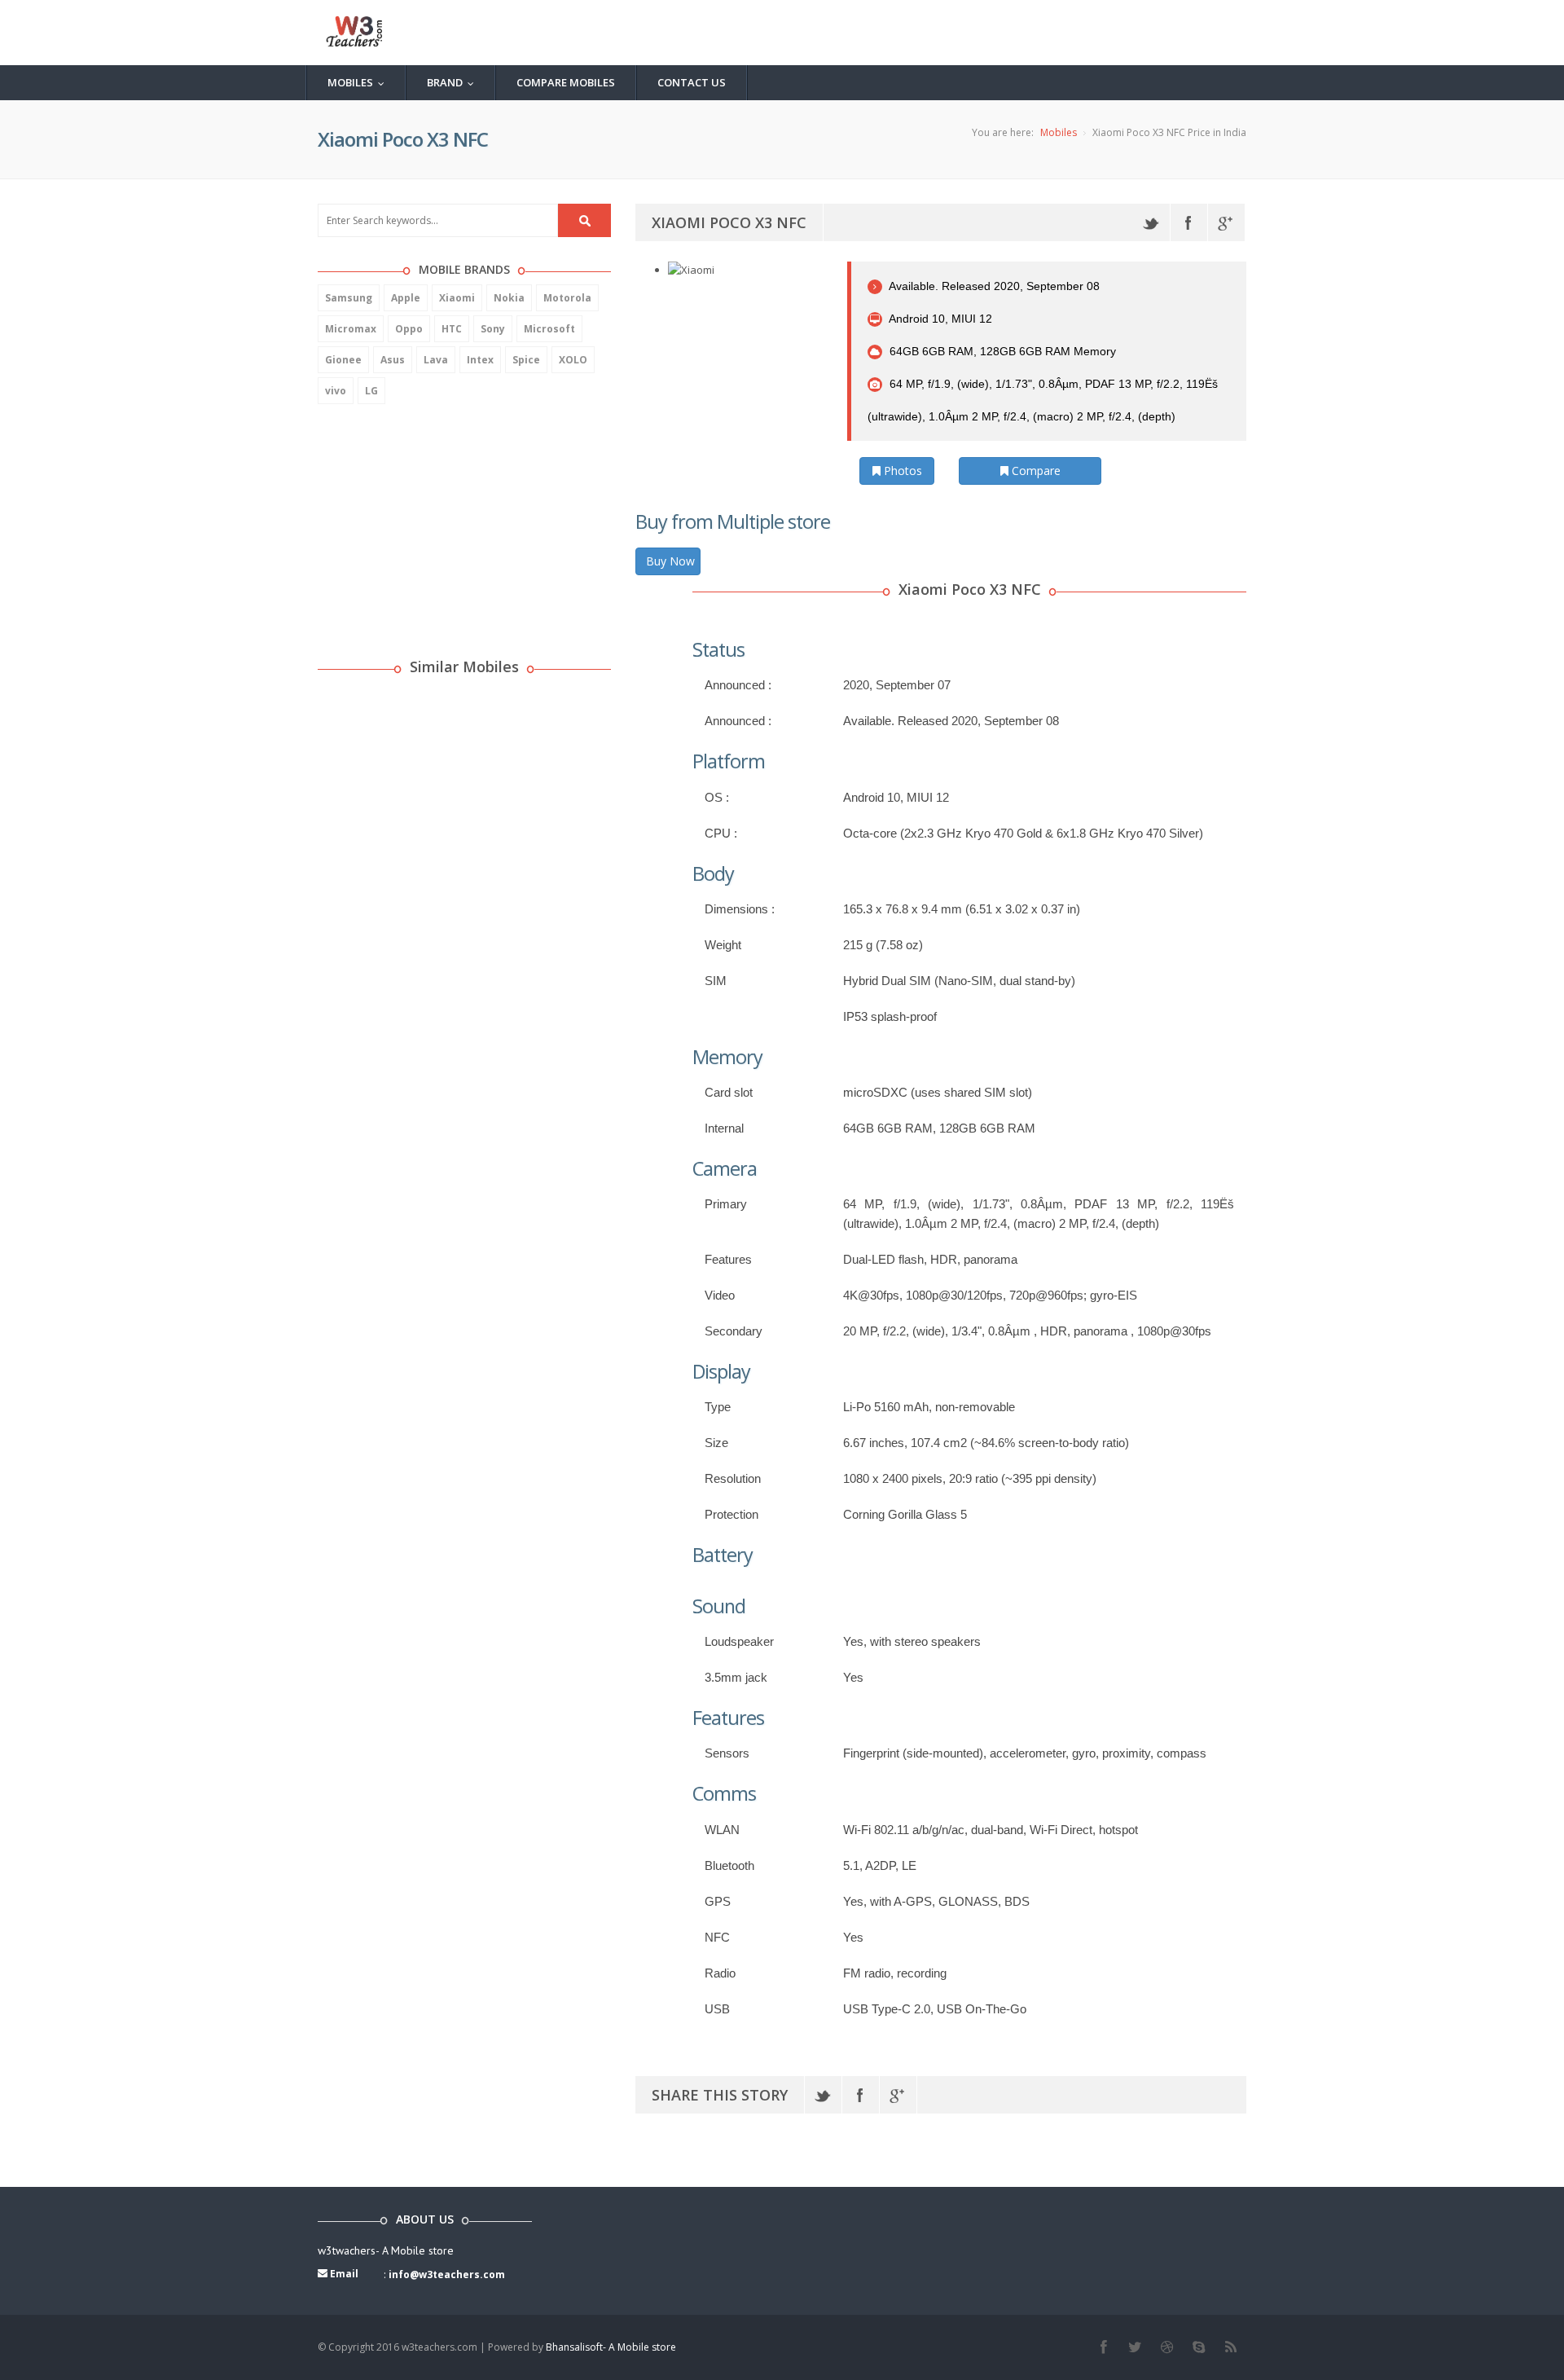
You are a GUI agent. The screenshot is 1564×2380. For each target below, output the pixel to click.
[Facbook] (1103, 2347)
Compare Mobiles (566, 82)
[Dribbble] (1167, 2347)
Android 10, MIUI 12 (939, 319)
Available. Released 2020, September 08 (993, 286)
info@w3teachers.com (447, 2274)
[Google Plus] (1226, 222)
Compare (1035, 471)
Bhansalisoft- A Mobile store (611, 2347)
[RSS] (1230, 2347)
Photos (901, 471)
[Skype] (1199, 2347)
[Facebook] (1189, 222)
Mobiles (360, 82)
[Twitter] (1151, 222)
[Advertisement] (440, 522)
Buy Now (670, 561)
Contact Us (692, 82)
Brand (454, 82)
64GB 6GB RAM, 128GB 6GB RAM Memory (1001, 351)
